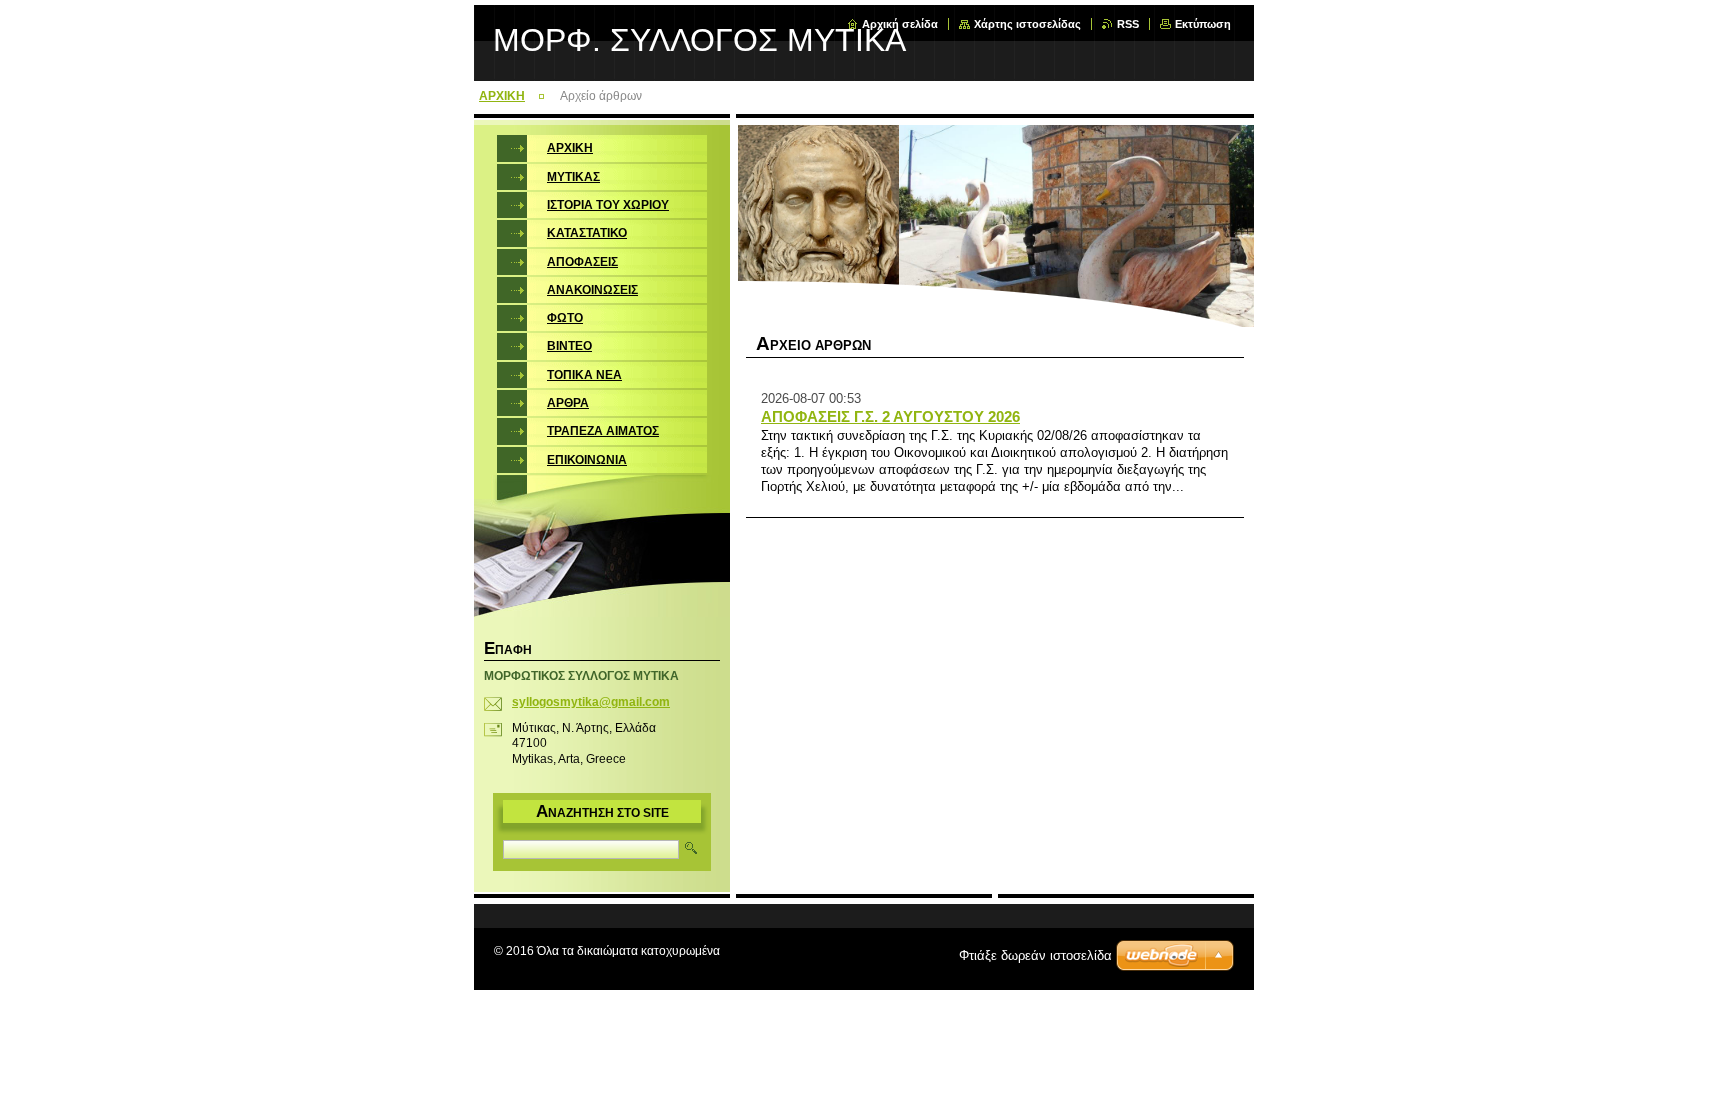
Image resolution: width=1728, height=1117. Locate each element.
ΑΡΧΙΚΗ (502, 96)
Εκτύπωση (1203, 24)
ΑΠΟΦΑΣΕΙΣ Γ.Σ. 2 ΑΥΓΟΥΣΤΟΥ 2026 (890, 416)
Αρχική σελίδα (900, 24)
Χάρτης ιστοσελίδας (1027, 24)
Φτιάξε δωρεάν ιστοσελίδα (1035, 955)
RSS (1128, 24)
